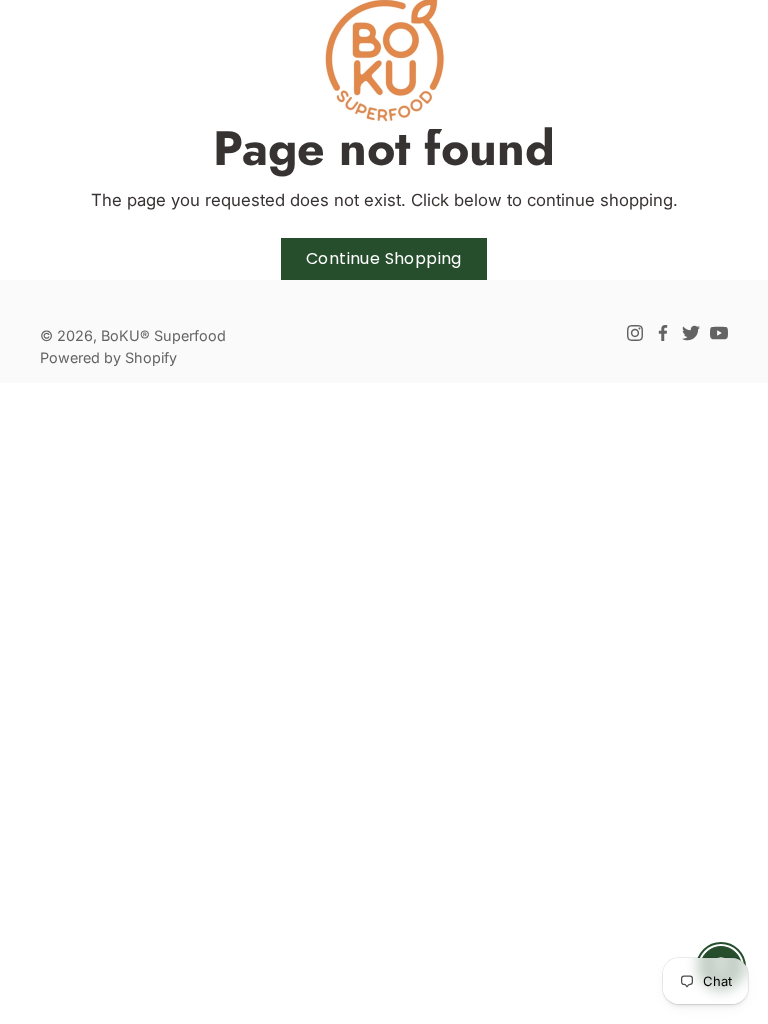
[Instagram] (635, 333)
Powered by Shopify (108, 357)
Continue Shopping (384, 258)
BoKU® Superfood (163, 335)
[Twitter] (691, 333)
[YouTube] (719, 333)
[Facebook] (663, 333)
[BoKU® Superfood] (384, 60)
